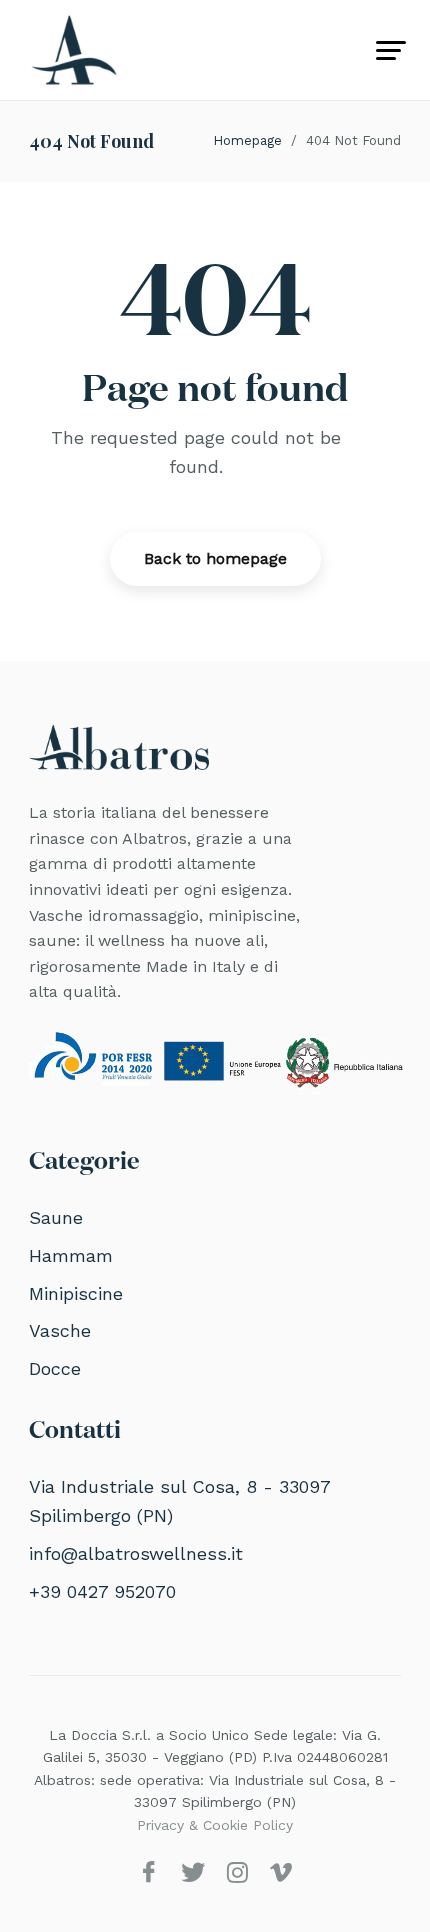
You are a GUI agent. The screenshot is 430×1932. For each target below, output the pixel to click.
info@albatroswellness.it (136, 1553)
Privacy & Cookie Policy (215, 1825)
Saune (56, 1217)
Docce (55, 1368)
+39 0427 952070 (102, 1591)
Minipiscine (76, 1293)
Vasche (60, 1330)
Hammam (71, 1255)
